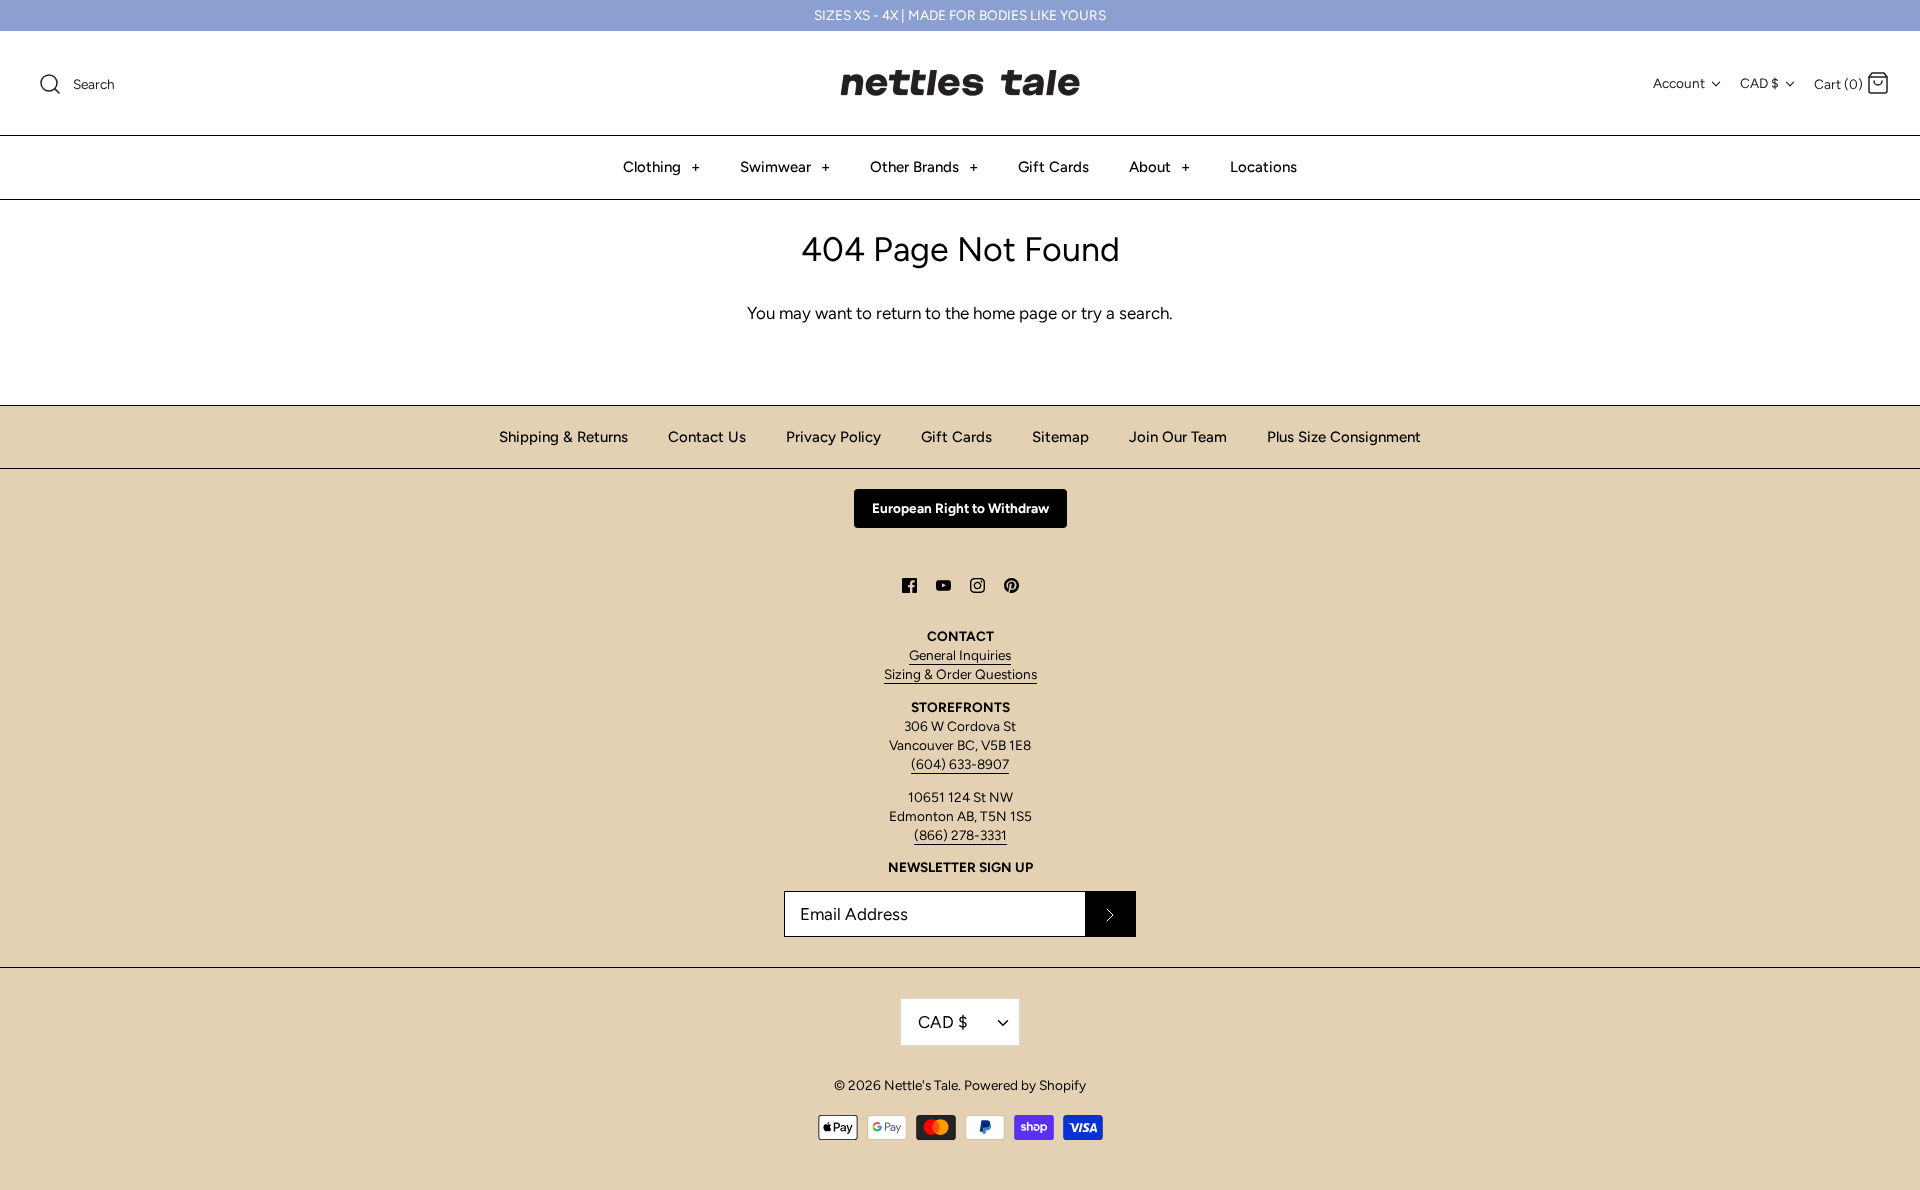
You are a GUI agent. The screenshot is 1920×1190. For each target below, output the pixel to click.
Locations (1263, 167)
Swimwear (785, 167)
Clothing (661, 167)
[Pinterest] (1011, 585)
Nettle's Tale (921, 1085)
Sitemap (1060, 437)
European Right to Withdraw (960, 508)
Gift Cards (1053, 167)
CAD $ (1759, 83)
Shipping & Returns (563, 437)
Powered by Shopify (1025, 1085)
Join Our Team (1178, 437)
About (1159, 167)
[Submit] (1110, 914)
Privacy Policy (833, 437)
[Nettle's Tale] (960, 83)
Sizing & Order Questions (960, 674)
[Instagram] (977, 585)
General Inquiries (960, 655)
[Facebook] (909, 585)
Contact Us (707, 437)
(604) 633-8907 (960, 764)
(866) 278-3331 (960, 835)
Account (1679, 83)
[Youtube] (943, 585)
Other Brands (924, 167)
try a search (1125, 313)
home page (1015, 313)
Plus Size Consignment (1344, 437)
